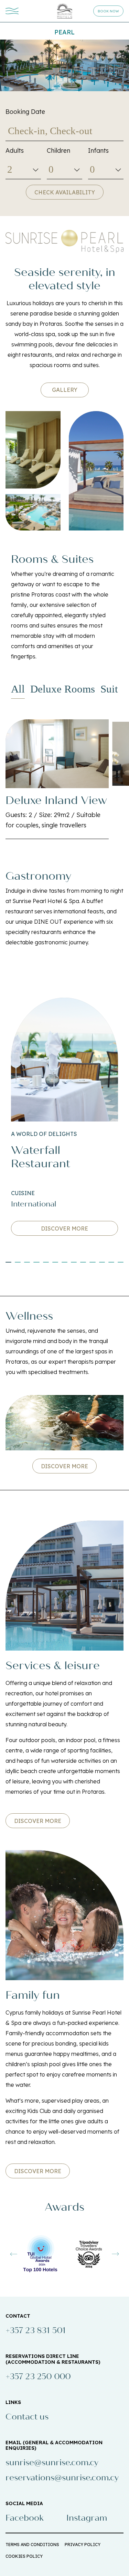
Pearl (64, 32)
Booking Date (25, 112)
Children (58, 151)
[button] (8, 1262)
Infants (98, 151)
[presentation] (14, 2254)
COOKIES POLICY (24, 2556)
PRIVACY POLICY (83, 2545)
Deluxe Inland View (56, 800)
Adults (15, 151)
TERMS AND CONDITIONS (32, 2545)
